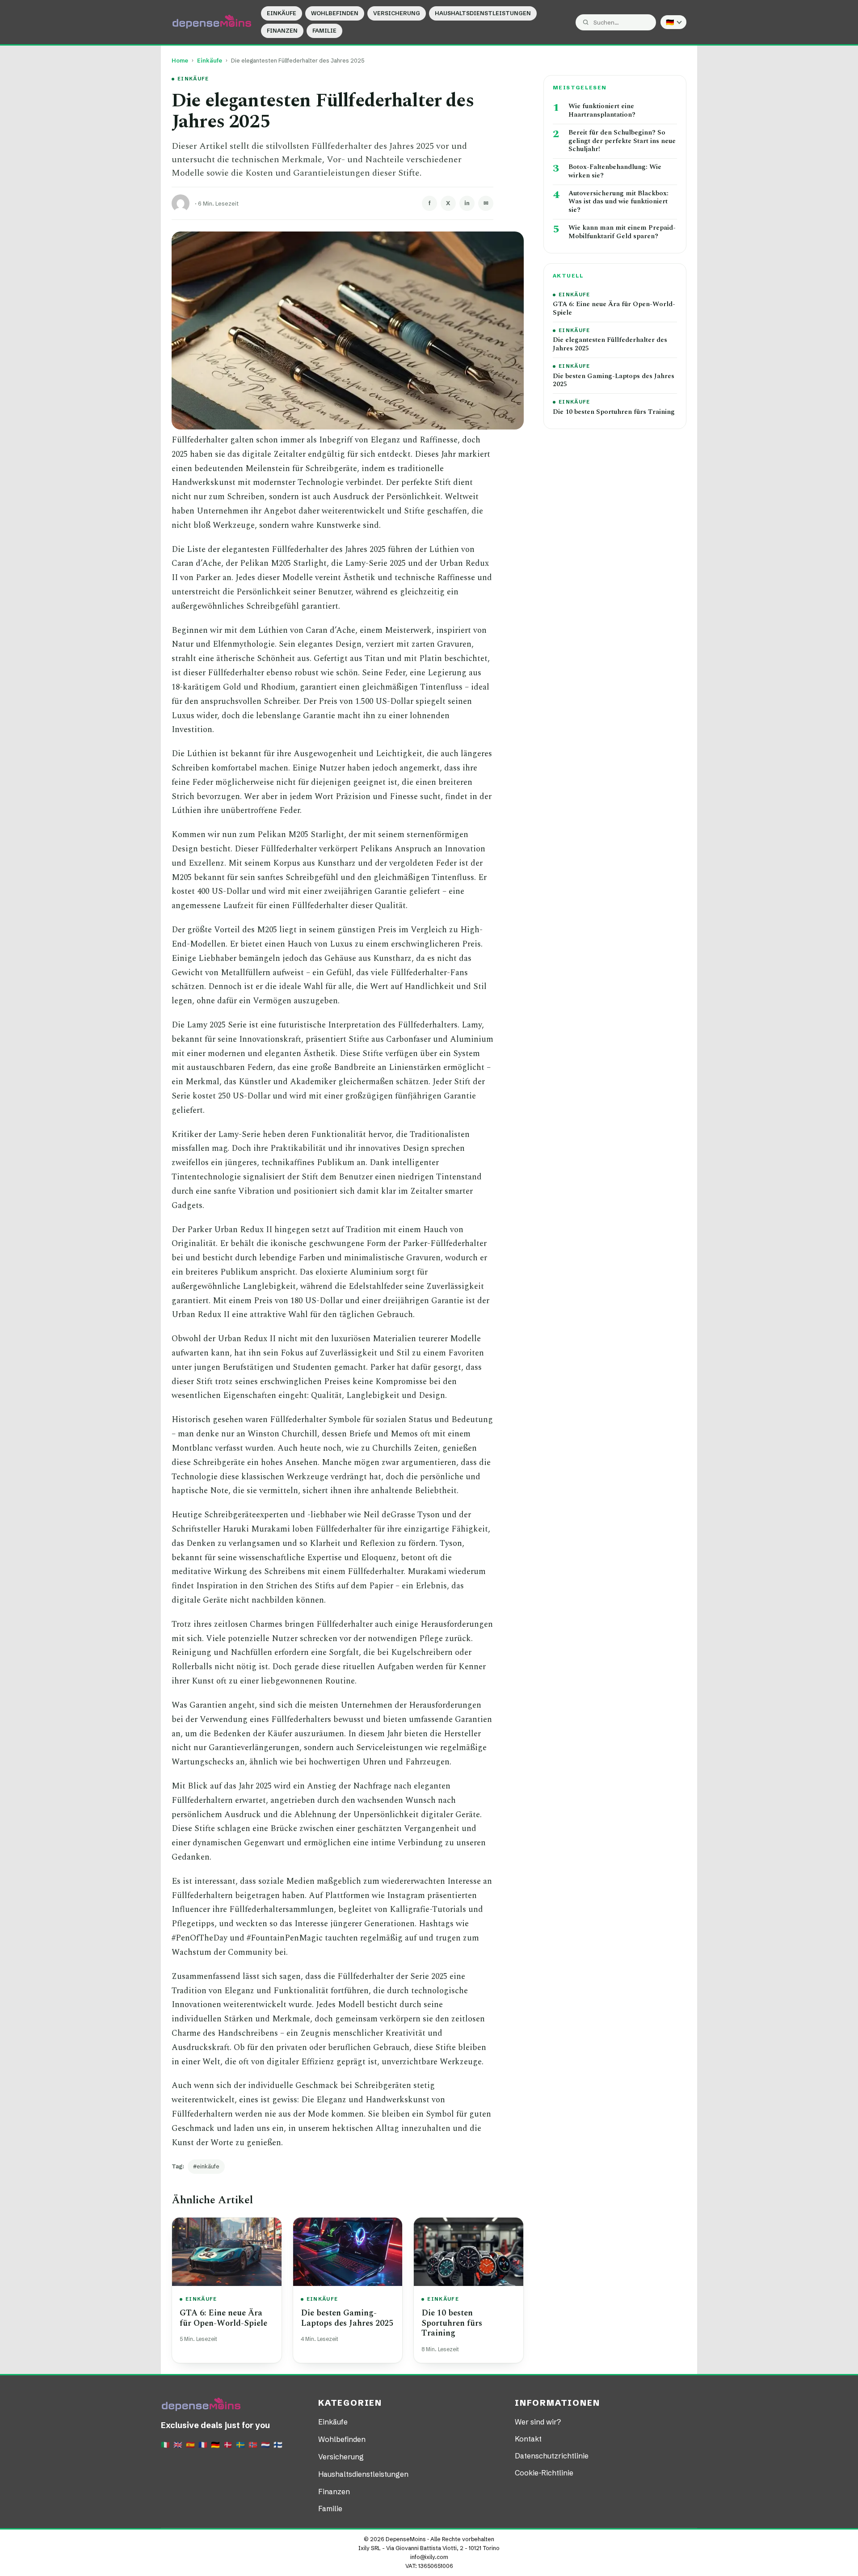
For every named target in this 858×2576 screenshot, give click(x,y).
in (467, 203)
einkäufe (208, 2166)
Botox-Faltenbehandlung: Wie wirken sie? (615, 172)
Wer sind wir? (538, 2422)
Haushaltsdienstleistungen (483, 13)
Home (180, 61)
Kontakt (528, 2439)
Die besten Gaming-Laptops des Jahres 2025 (347, 2318)
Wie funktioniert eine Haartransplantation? (602, 111)
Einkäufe (282, 13)
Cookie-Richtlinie (544, 2473)
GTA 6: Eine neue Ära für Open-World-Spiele (223, 2318)
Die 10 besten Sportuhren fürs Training (452, 2323)
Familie (324, 31)
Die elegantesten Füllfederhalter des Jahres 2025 (610, 345)
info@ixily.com (429, 2557)
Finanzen (282, 31)
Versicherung (397, 13)
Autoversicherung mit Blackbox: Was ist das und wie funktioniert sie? (618, 202)
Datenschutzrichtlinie (552, 2456)
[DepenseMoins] (212, 22)
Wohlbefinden (335, 13)
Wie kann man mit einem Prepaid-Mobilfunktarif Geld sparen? (622, 232)
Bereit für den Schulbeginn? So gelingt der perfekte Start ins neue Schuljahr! (622, 141)
